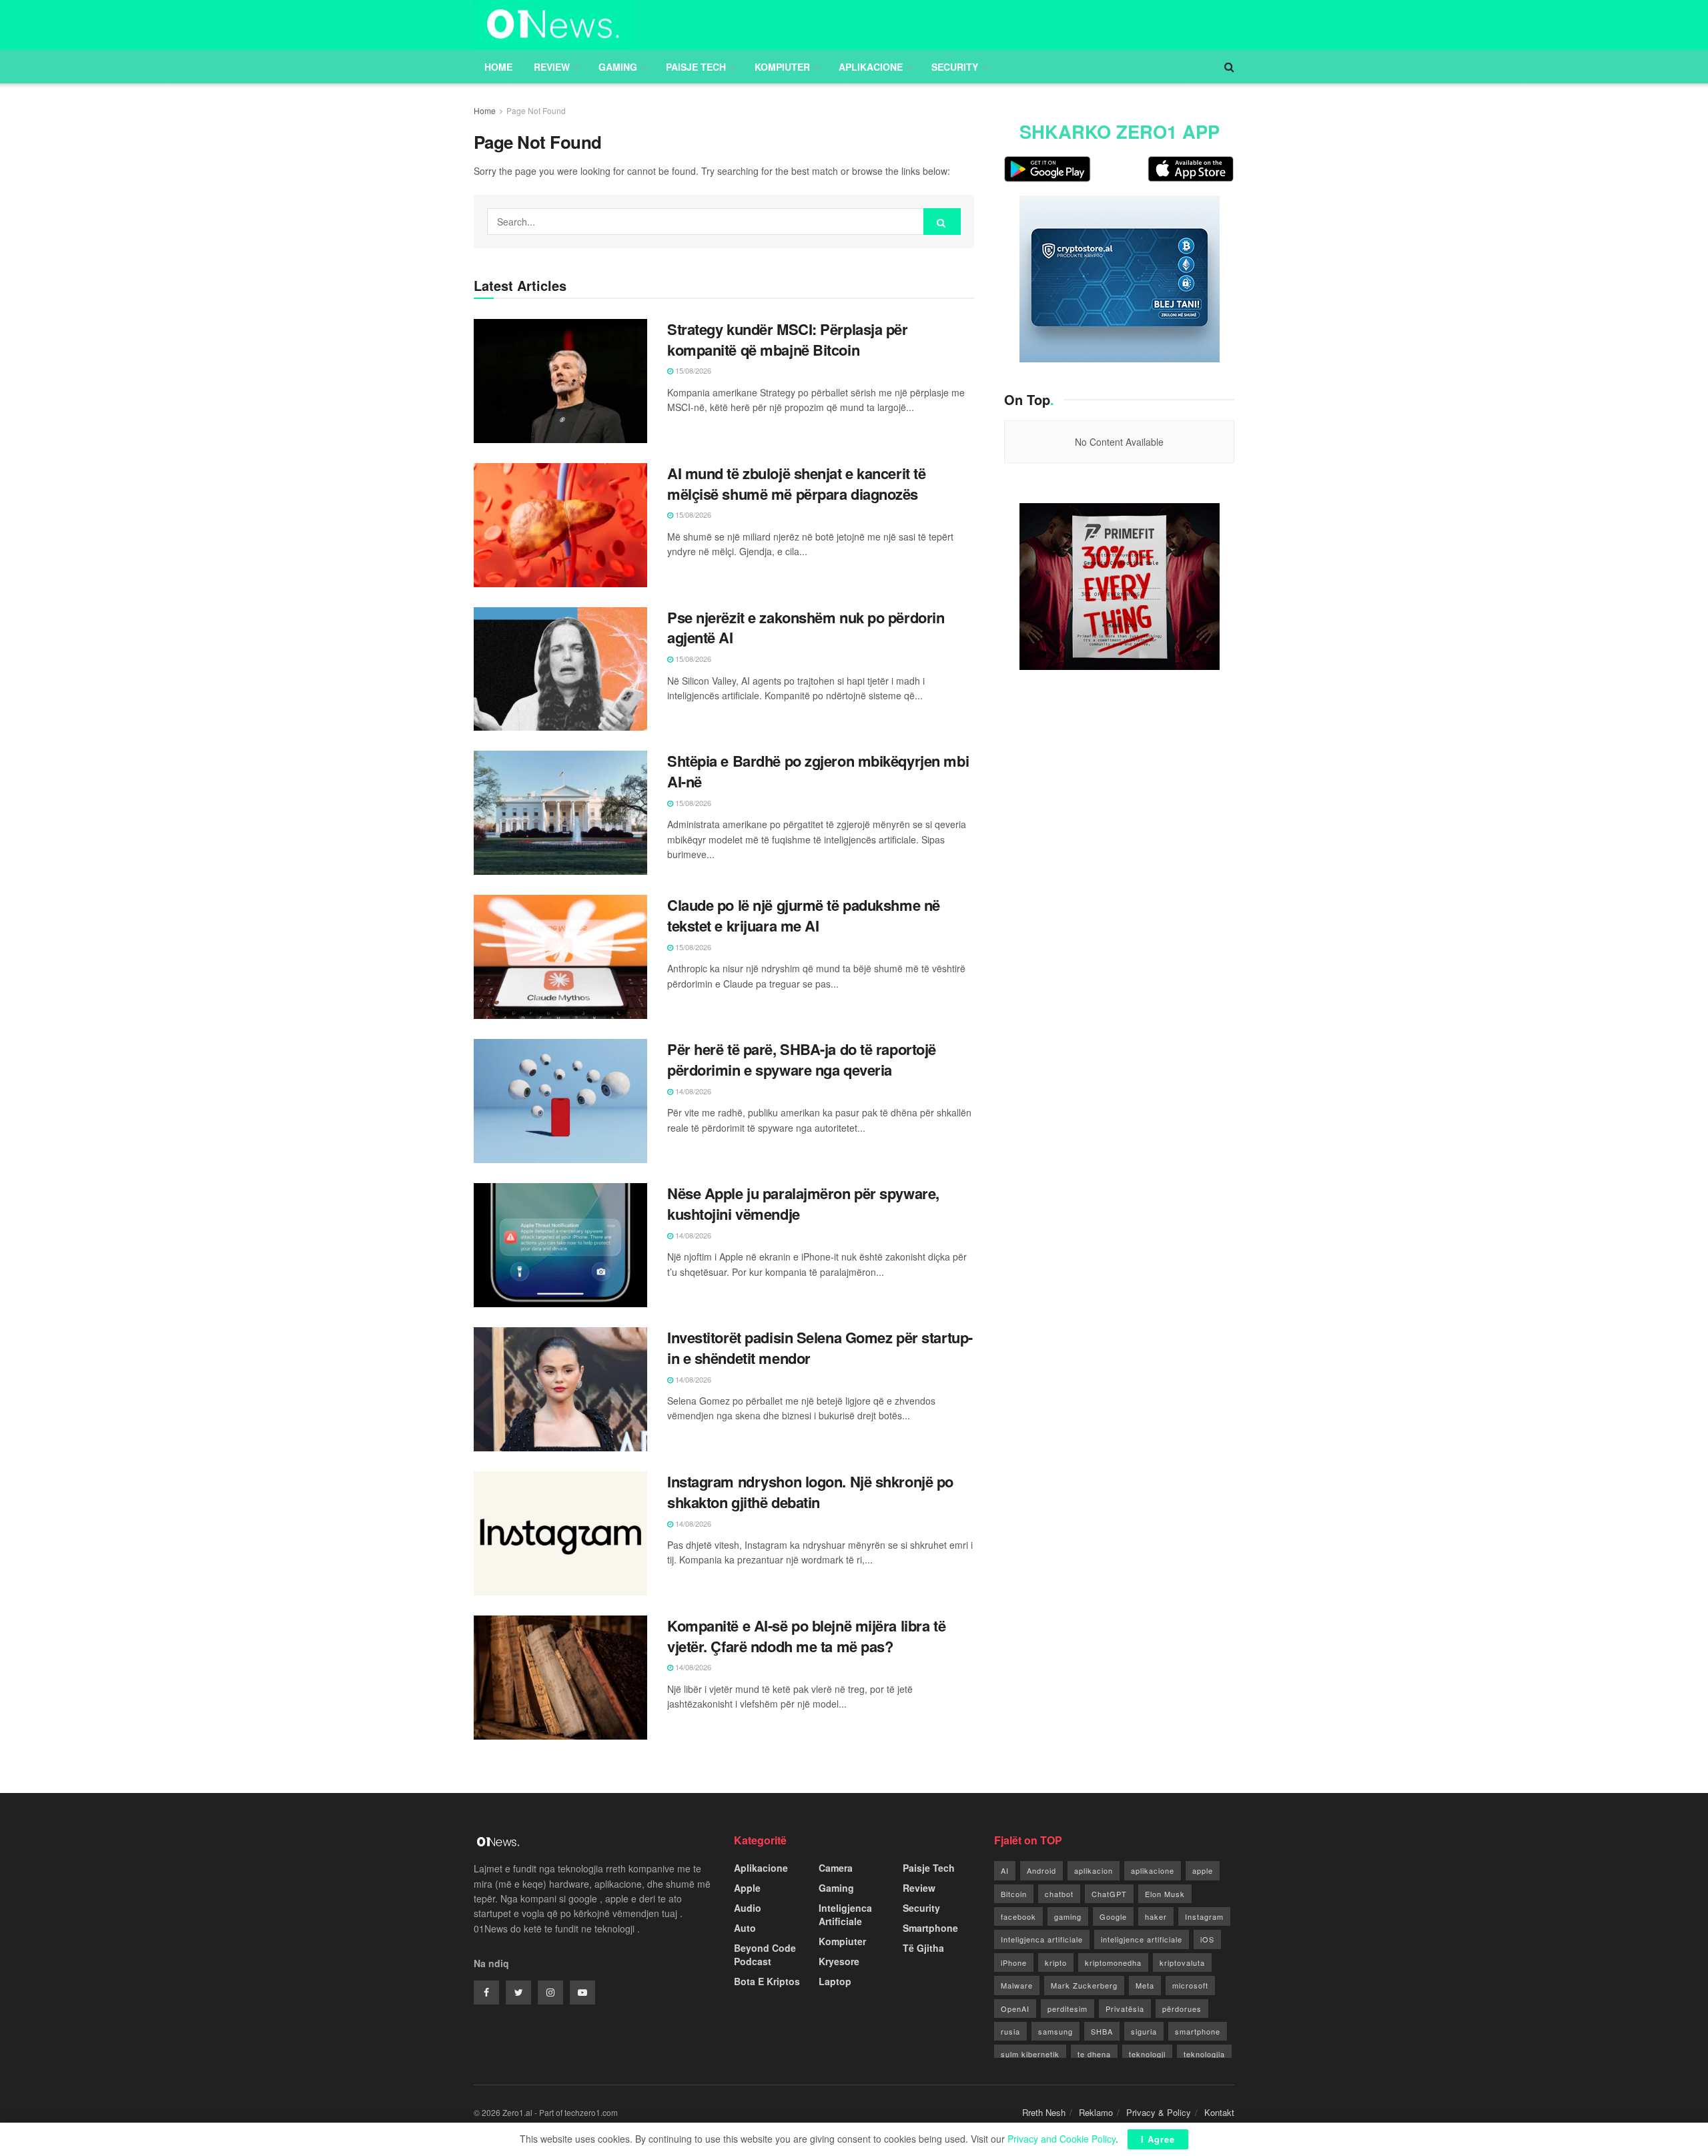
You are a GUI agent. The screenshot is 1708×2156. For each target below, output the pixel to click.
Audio (748, 1908)
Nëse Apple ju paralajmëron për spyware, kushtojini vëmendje (803, 1203)
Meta (1145, 1985)
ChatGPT (1109, 1894)
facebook (1018, 1916)
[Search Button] (942, 222)
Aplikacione (871, 67)
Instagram (1204, 1916)
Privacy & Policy (1159, 2112)
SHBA (1102, 2031)
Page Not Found (536, 110)
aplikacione (1153, 1870)
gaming (1068, 1916)
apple (1203, 1870)
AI (1005, 1870)
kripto (1056, 1962)
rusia (1010, 2031)
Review (552, 67)
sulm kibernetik (1030, 2054)
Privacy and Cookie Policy (1061, 2139)
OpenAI (1015, 2009)
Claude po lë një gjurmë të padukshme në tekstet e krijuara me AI (804, 915)
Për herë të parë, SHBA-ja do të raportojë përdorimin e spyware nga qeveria (802, 1059)
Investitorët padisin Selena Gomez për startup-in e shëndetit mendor (820, 1348)
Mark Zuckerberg (1084, 1985)
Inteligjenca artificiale (1042, 1939)
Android (1041, 1870)
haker (1156, 1916)
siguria (1144, 2031)
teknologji (1147, 2054)
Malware (1017, 1985)
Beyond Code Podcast (765, 1954)
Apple (747, 1888)
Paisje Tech (696, 67)
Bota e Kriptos (767, 1981)
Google (1113, 1916)
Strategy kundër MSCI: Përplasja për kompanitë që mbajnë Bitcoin (788, 339)
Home (498, 67)
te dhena (1094, 2054)
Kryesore (839, 1961)
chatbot (1059, 1894)
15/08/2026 (692, 370)
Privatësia (1125, 2009)
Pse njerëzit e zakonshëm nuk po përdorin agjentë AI (806, 628)
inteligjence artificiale (1142, 1939)
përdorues (1182, 2009)
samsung (1055, 2031)
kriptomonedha (1113, 1962)
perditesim (1067, 2009)
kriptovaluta (1182, 1962)
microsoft (1190, 1985)
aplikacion (1094, 1870)
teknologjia (1204, 2054)
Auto (745, 1928)
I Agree (1158, 2139)
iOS (1207, 1939)
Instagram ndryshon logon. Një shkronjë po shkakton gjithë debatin (810, 1492)
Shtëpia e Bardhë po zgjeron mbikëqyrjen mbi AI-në (818, 771)
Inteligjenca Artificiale (845, 1914)
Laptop (835, 1981)
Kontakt (1219, 2112)
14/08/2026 (692, 1091)
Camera (836, 1868)
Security (955, 67)
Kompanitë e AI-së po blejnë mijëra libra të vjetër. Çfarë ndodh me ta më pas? (806, 1636)
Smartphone (930, 1928)
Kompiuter (782, 67)
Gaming (618, 67)
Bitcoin (1014, 1894)
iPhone (1014, 1962)
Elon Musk (1165, 1894)
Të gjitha (923, 1948)
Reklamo (1096, 2112)
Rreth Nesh (1044, 2112)
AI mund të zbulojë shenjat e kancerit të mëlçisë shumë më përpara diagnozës (796, 483)
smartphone (1198, 2031)
